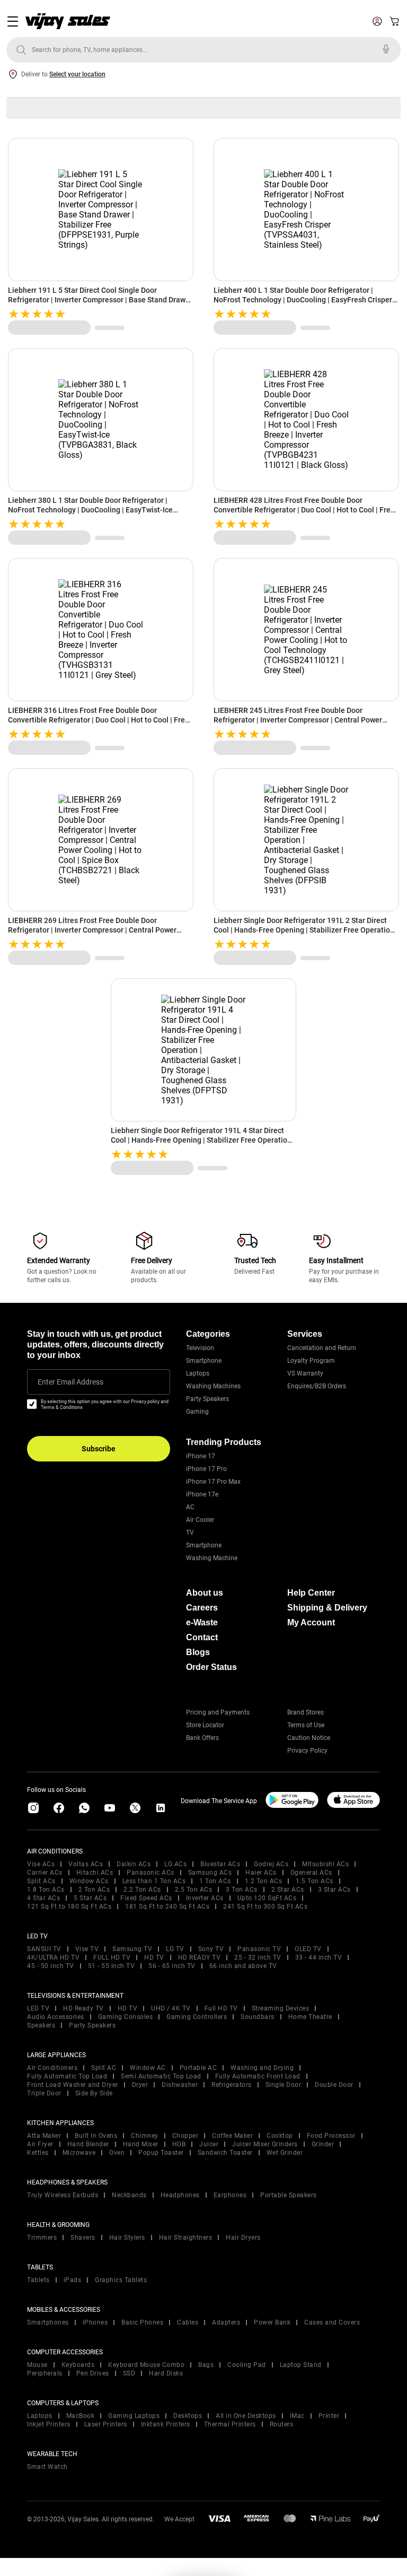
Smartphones (48, 2322)
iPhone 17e (202, 1494)
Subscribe (99, 1449)
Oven (117, 2153)
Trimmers (42, 2238)
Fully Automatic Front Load (258, 2076)
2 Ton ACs (94, 1890)
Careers (202, 1608)
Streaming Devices (281, 2008)
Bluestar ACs (220, 1864)
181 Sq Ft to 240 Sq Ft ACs (167, 1907)
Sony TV (211, 1949)
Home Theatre (310, 2017)
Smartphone (204, 1361)
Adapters (226, 2322)
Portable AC (198, 2068)
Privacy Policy (307, 1751)
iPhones (95, 2322)
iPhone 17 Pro (206, 1469)
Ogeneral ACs (311, 1873)
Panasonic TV (259, 1949)
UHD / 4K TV (171, 2008)
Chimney (145, 2136)
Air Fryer (40, 2144)
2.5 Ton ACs (194, 1890)
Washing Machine (212, 1558)
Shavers (83, 2238)
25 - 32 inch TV (258, 1957)
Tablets (38, 2280)
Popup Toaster (161, 2153)
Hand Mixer (141, 2144)
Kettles (38, 2153)
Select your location (77, 74)
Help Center (311, 1593)
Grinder (323, 2144)
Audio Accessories (56, 2017)
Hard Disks (166, 2373)
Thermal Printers (230, 2424)
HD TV (154, 1957)
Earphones (230, 2195)
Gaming (197, 1412)
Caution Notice (309, 1738)
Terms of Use (306, 1725)
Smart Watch (47, 2467)
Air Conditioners (52, 2068)
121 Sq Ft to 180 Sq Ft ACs (69, 1907)
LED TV (38, 2008)
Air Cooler (200, 1520)
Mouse (37, 2365)
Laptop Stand (301, 2365)
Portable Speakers (289, 2195)
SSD (129, 2373)
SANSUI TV (44, 1949)
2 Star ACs (288, 1890)
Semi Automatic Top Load (161, 2076)
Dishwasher (180, 2085)
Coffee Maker (232, 2136)
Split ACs (41, 1881)
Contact (202, 1637)
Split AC (104, 2068)
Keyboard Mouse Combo (146, 2365)
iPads (73, 2280)
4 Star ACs (43, 1898)
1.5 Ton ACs (315, 1881)
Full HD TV (221, 2008)
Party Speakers (207, 1399)
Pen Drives (93, 2373)
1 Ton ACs (215, 1881)
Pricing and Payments (218, 1712)
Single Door (284, 2085)
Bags (206, 2365)
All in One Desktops (246, 2416)
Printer (329, 2416)
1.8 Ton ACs (46, 1890)
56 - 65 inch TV (172, 1966)
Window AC (148, 2068)
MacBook (81, 2416)
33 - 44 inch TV (319, 1957)
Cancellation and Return (322, 1348)
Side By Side (94, 2093)
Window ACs (89, 1881)
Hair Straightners (186, 2238)
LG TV (175, 1949)
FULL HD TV (112, 1957)
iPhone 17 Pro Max (213, 1482)
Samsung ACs (210, 1873)
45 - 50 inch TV (51, 1966)
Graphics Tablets (121, 2280)
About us (205, 1593)
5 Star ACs (90, 1898)
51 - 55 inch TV (112, 1966)
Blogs (198, 1652)
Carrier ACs (45, 1873)
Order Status (211, 1667)
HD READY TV (200, 1957)
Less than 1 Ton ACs (154, 1881)
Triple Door (44, 2093)
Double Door (334, 2085)
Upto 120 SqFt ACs (267, 1898)
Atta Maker (44, 2136)
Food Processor (331, 2136)
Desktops (188, 2416)
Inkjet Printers (49, 2424)
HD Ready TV (83, 2008)
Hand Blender (88, 2144)
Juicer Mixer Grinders (265, 2144)
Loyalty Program (311, 1361)
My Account (311, 1622)
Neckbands (129, 2195)
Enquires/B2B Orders (317, 1386)
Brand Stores (306, 1712)
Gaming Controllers (197, 2017)
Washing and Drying (262, 2068)
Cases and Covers (332, 2322)
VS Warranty (305, 1373)
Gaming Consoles (126, 2017)
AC (190, 1507)
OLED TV (308, 1949)
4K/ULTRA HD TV (53, 1957)
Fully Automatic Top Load (67, 2076)
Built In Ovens (96, 2136)
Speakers (41, 2025)
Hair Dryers (243, 2238)
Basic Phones (142, 2322)
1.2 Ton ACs (264, 1881)
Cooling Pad (247, 2365)
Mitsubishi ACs (325, 1864)
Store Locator (205, 1725)
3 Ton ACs (242, 1890)
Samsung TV (132, 1949)
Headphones (180, 2195)
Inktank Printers (166, 2424)
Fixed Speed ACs (146, 1898)
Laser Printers (106, 2424)
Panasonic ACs (151, 1873)
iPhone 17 (201, 1456)
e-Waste (202, 1622)
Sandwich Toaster (225, 2153)
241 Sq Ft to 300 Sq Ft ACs (265, 1907)
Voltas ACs (86, 1864)
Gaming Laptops (134, 2416)
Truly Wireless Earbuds (63, 2195)
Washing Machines (213, 1386)
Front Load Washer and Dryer (73, 2085)
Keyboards (78, 2365)
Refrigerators (232, 2085)
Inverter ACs (205, 1898)
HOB (179, 2144)
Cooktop (280, 2136)
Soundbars (258, 2017)
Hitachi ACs (95, 1873)
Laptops (198, 1373)
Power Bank (272, 2322)
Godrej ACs (271, 1864)
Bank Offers (202, 1738)
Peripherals (45, 2373)
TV (190, 1533)
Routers (282, 2424)
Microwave (79, 2153)
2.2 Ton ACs (142, 1890)
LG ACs (175, 1864)
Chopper (185, 2136)
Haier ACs (261, 1873)
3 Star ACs (334, 1890)
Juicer (209, 2144)
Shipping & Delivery (327, 1608)
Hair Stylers (127, 2238)
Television (200, 1348)
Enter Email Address (70, 1382)
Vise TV (87, 1949)
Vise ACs (41, 1864)
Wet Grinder (285, 2153)
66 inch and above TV (243, 1966)
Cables (188, 2322)
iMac (297, 2416)
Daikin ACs (134, 1864)
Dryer (140, 2085)
